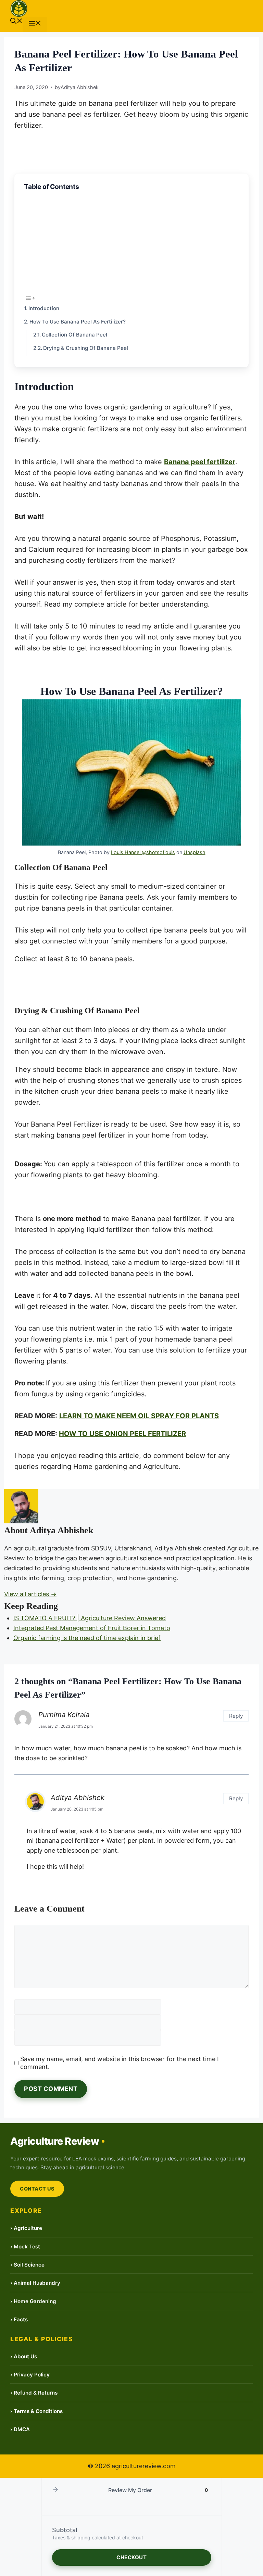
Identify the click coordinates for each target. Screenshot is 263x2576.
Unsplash (195, 852)
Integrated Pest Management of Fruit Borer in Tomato (92, 1628)
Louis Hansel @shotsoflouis (143, 852)
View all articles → (30, 1594)
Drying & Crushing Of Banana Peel (86, 348)
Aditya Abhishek (78, 1797)
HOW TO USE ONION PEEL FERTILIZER (122, 1434)
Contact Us (37, 2189)
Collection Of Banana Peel (74, 335)
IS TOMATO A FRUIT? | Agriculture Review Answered (90, 1618)
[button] (16, 22)
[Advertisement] (131, 242)
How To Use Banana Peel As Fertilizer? (78, 322)
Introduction (44, 308)
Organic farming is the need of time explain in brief (87, 1638)
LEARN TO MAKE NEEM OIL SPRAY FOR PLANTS (139, 1416)
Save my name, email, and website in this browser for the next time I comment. (120, 2063)
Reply (236, 1716)
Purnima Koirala (64, 1715)
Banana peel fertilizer (200, 462)
